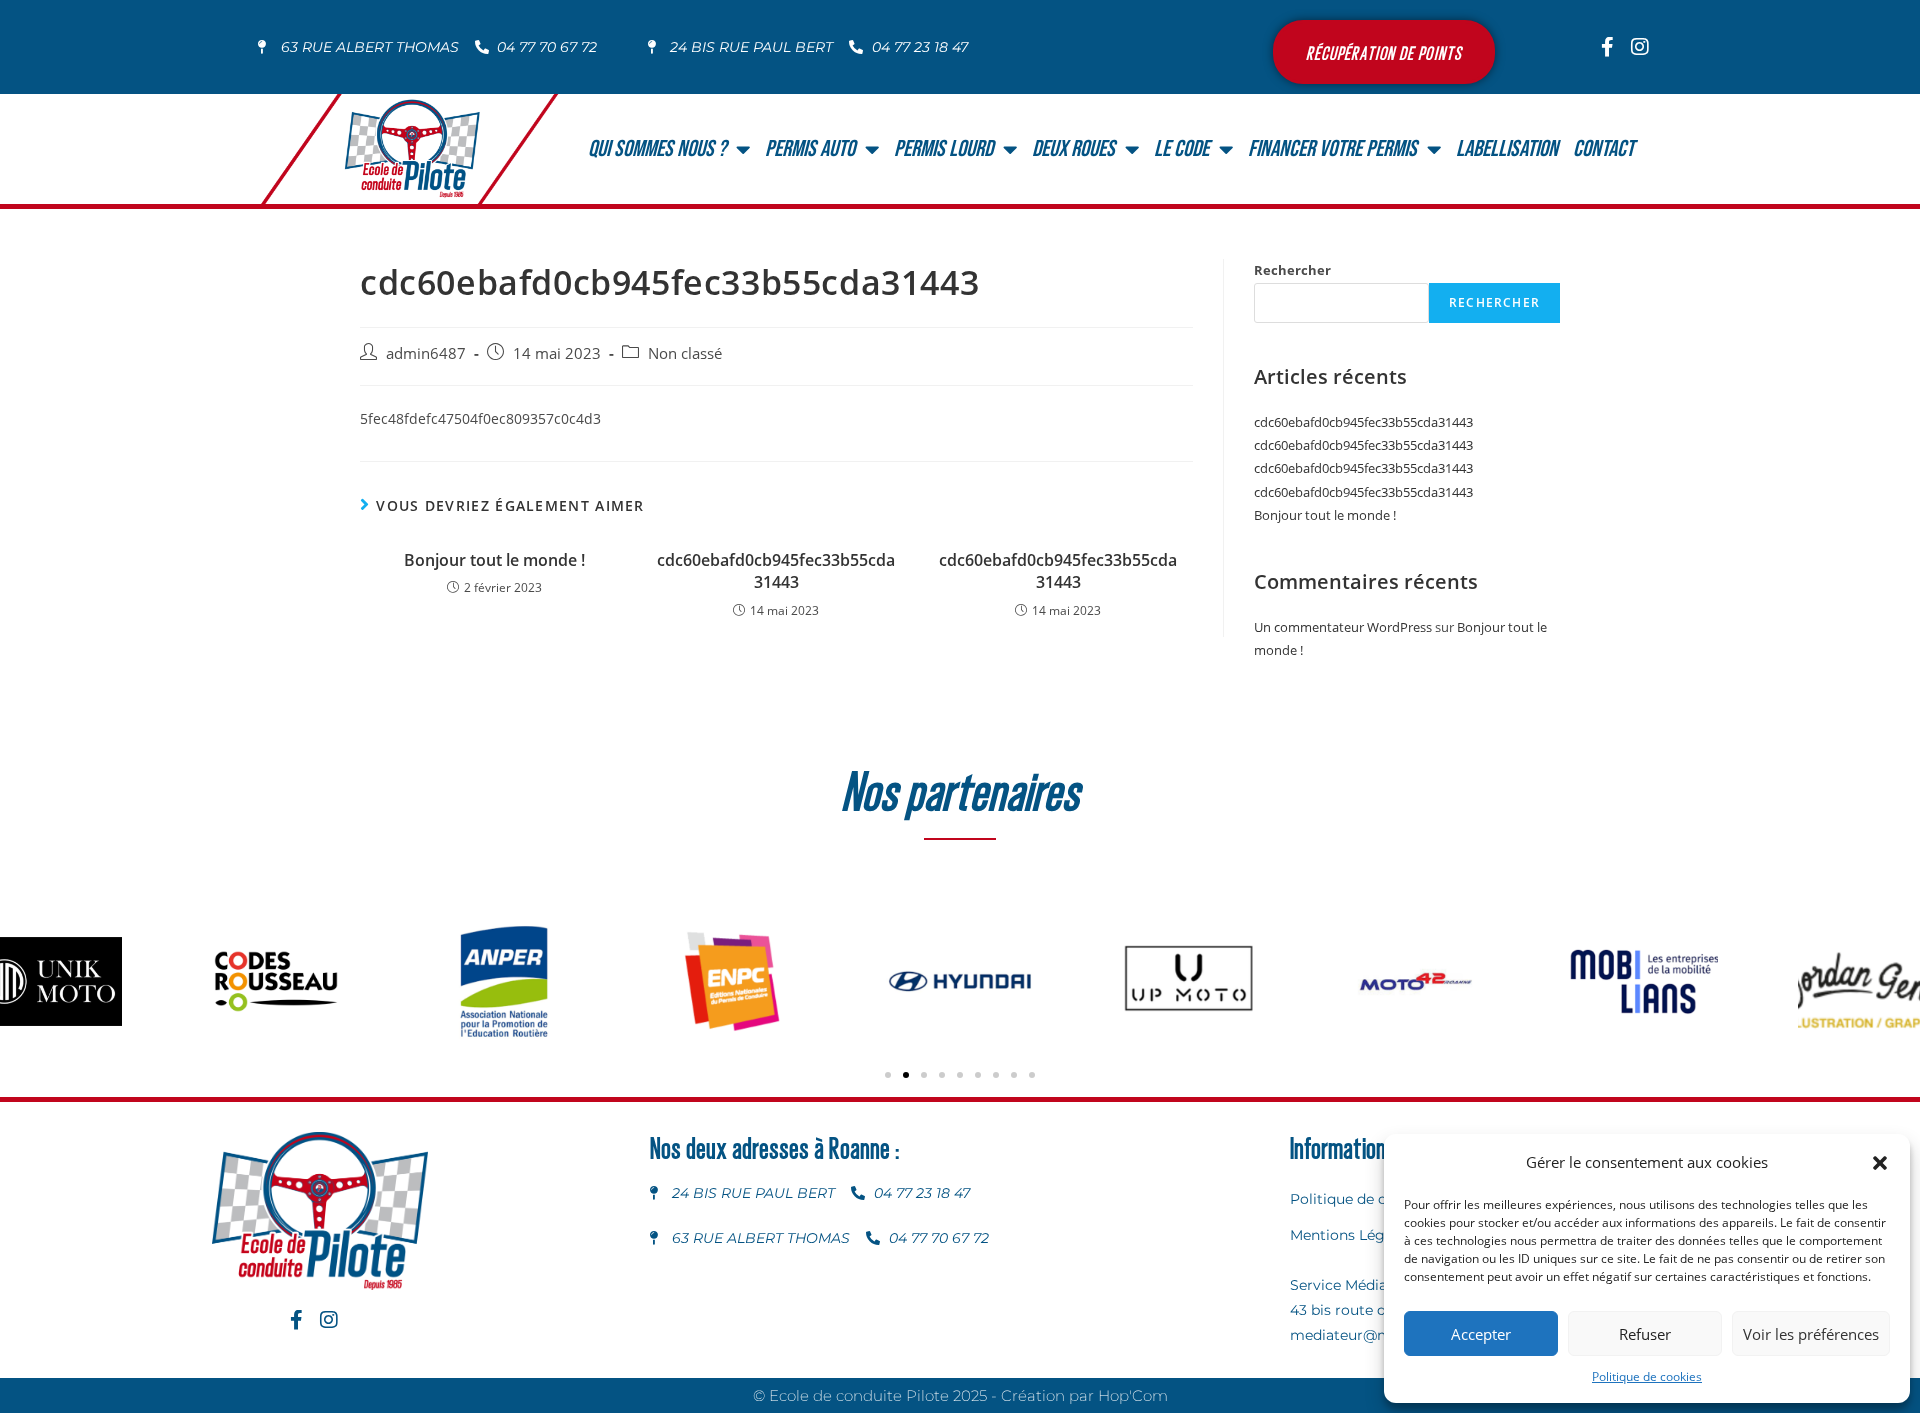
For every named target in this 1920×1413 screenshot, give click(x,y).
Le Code (1181, 149)
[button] (1880, 1163)
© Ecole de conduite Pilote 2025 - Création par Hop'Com (960, 1395)
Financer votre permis (1332, 149)
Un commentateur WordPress (1343, 627)
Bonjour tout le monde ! (494, 560)
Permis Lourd (943, 149)
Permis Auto (810, 149)
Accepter (1481, 1334)
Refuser (1645, 1334)
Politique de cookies (1647, 1376)
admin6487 (426, 353)
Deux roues (1073, 149)
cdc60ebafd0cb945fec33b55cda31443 (776, 571)
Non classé (685, 353)
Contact (1603, 149)
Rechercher (1292, 270)
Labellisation (1507, 149)
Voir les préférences (1811, 1334)
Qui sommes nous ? (657, 149)
